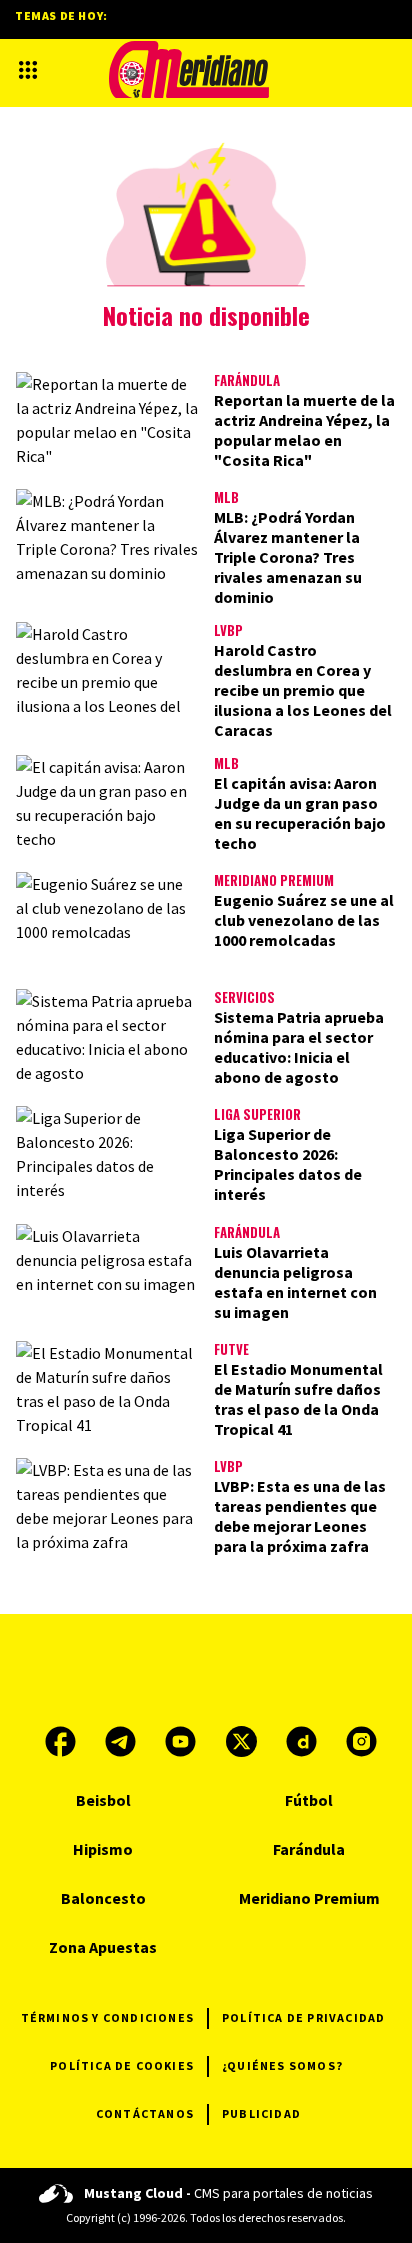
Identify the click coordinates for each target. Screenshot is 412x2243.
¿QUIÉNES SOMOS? (282, 2065)
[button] (28, 70)
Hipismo (103, 1849)
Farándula (247, 380)
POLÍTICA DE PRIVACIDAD (303, 2017)
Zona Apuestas (103, 1947)
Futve (231, 1349)
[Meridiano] (189, 69)
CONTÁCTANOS (145, 2113)
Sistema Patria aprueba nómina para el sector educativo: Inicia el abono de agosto (299, 1047)
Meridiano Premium (274, 880)
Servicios (244, 997)
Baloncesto (103, 1898)
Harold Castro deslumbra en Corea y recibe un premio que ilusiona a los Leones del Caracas (303, 690)
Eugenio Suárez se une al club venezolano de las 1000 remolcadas (304, 920)
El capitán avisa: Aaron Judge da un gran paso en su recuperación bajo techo (300, 813)
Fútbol (309, 1800)
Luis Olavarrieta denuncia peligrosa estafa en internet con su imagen (295, 1282)
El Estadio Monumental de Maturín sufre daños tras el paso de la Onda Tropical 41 (298, 1399)
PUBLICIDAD (261, 2113)
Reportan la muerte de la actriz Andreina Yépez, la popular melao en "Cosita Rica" (304, 430)
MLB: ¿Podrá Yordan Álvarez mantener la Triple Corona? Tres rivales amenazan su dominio (288, 557)
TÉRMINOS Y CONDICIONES (107, 2017)
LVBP (228, 630)
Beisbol (103, 1800)
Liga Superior (257, 1114)
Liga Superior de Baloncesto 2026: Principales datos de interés (288, 1164)
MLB (226, 497)
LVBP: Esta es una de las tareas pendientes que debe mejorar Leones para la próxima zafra (300, 1516)
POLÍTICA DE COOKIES (122, 2065)
